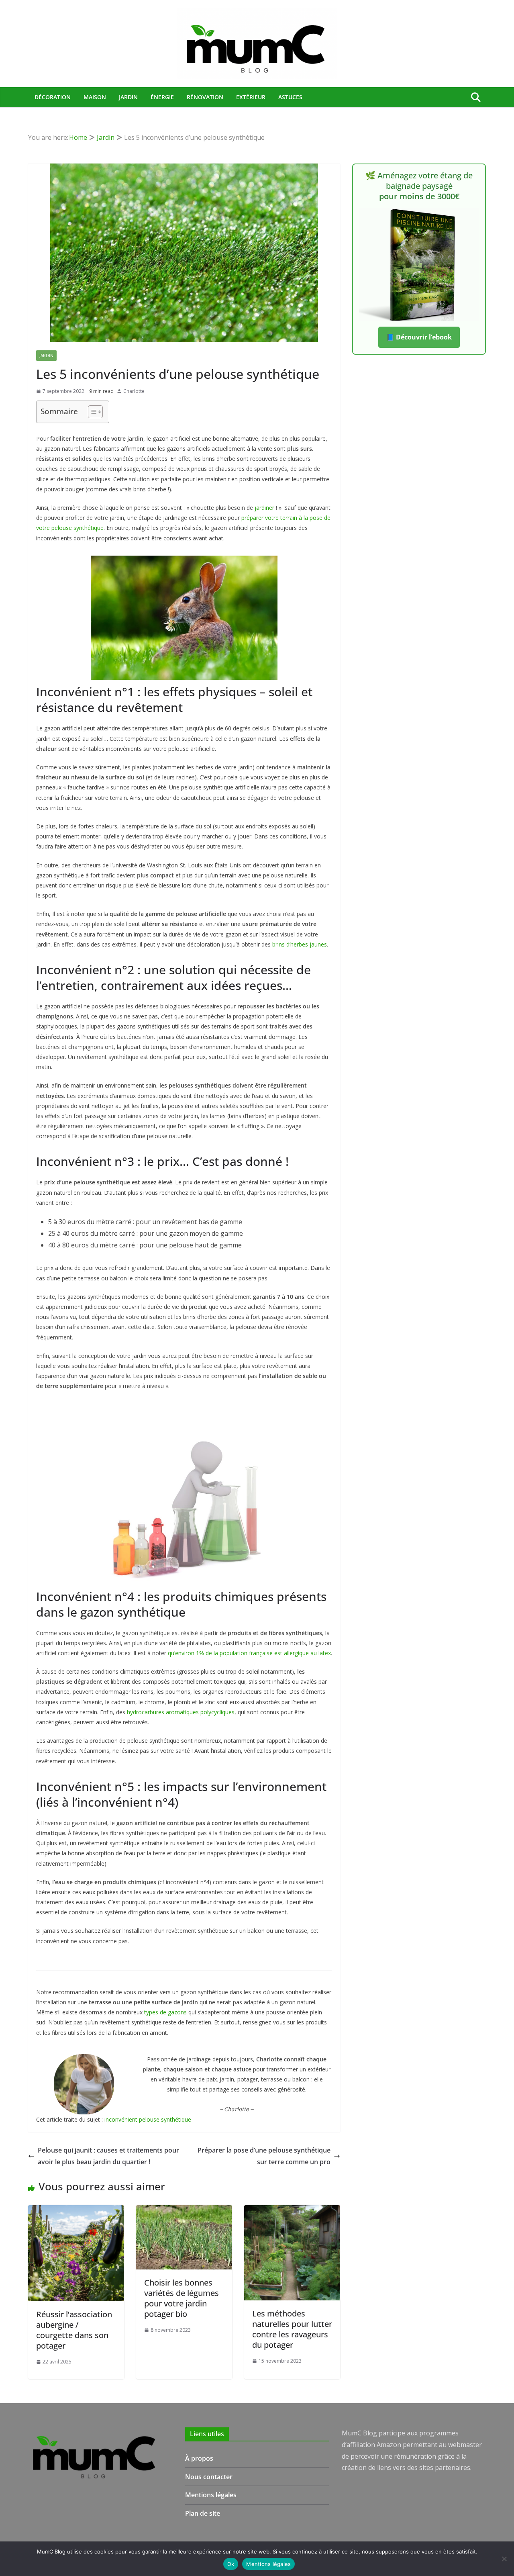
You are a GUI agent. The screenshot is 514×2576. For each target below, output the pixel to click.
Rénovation (205, 97)
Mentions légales (211, 2495)
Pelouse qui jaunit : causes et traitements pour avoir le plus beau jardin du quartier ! (108, 2156)
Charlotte (134, 391)
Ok (231, 2564)
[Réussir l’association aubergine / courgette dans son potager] (76, 2211)
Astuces (290, 97)
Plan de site (203, 2513)
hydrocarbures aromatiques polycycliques (181, 1712)
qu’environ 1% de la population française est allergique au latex (249, 1653)
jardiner (264, 508)
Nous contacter (209, 2477)
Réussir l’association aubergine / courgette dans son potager (74, 2330)
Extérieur (251, 97)
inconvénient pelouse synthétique (148, 2119)
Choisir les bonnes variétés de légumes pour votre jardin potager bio (182, 2298)
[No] (504, 2559)
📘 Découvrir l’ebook (419, 337)
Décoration (53, 97)
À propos (199, 2458)
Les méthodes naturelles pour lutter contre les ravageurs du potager (292, 2329)
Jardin (128, 97)
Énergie (162, 97)
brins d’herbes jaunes (300, 944)
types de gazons (165, 2012)
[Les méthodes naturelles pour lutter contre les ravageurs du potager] (292, 2211)
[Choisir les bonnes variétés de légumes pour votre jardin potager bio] (184, 2211)
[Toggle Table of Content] (91, 412)
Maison (95, 97)
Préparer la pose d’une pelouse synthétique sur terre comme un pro (264, 2156)
